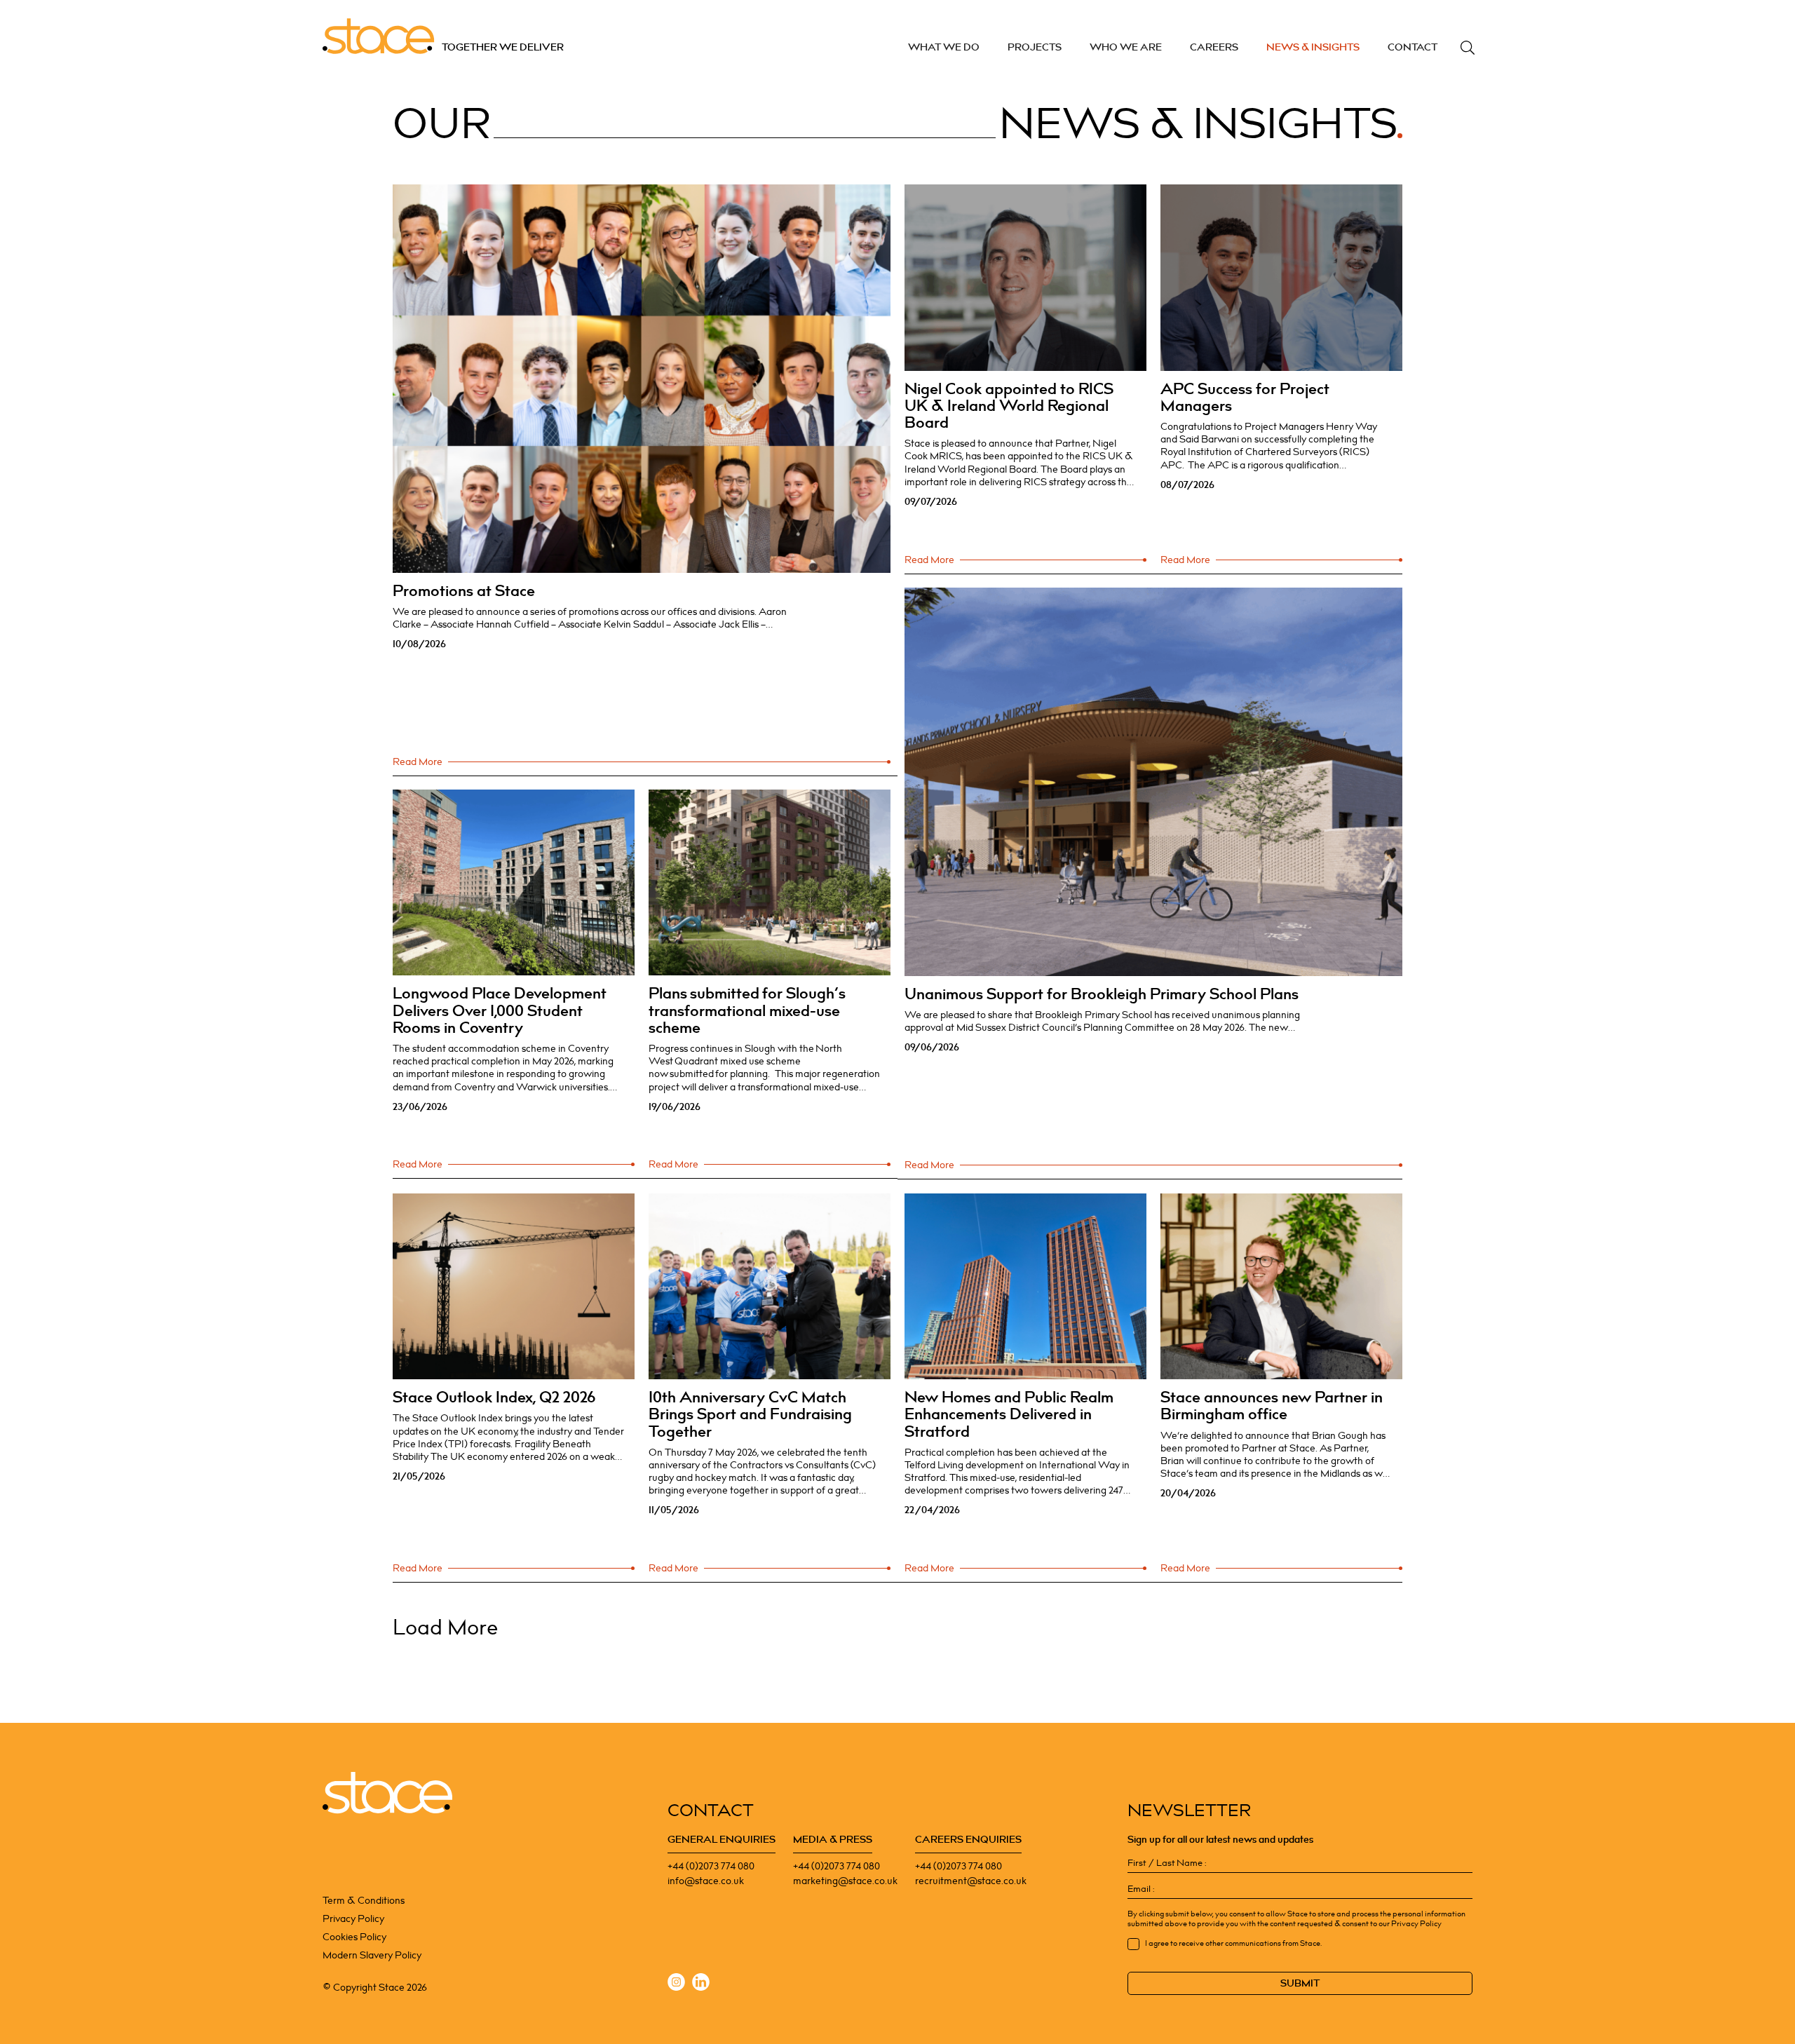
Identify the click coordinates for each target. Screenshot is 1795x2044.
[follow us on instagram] (676, 1984)
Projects (1035, 47)
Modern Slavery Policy (372, 1955)
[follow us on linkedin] (701, 1984)
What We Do (944, 47)
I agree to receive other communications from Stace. (1233, 1944)
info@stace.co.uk (706, 1881)
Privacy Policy (353, 1919)
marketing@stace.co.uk (845, 1881)
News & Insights (1313, 47)
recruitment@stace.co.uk (971, 1881)
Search (1468, 48)
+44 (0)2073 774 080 (711, 1866)
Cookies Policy (354, 1937)
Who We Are (1126, 47)
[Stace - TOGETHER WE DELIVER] (387, 1793)
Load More (446, 1628)
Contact (1413, 47)
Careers (1214, 47)
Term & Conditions (364, 1901)
